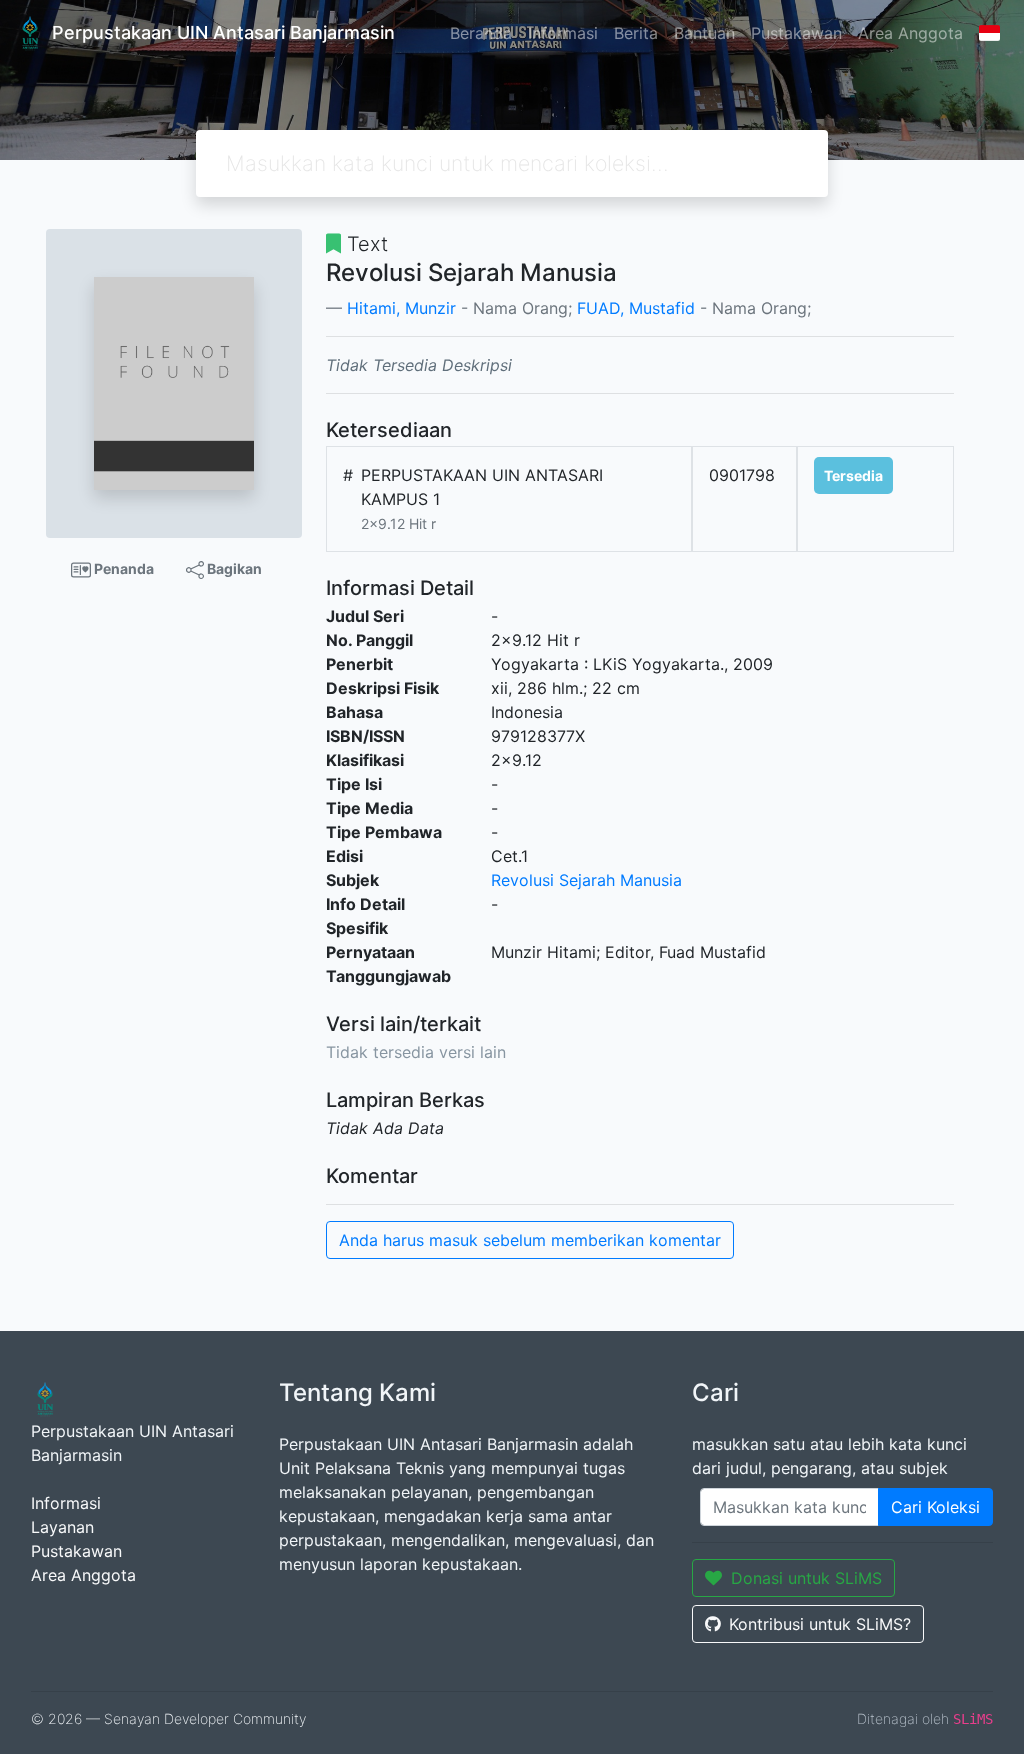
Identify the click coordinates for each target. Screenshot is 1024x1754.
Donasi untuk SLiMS (806, 1578)
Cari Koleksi (935, 1507)
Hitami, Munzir (401, 308)
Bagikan (233, 568)
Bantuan (704, 33)
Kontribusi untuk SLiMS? (820, 1624)
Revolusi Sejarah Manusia (586, 880)
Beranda (481, 33)
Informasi (563, 33)
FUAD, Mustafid (636, 308)
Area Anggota (910, 33)
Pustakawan (796, 33)
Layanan (62, 1527)
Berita (636, 33)
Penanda (122, 568)
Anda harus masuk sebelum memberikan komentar (530, 1240)
